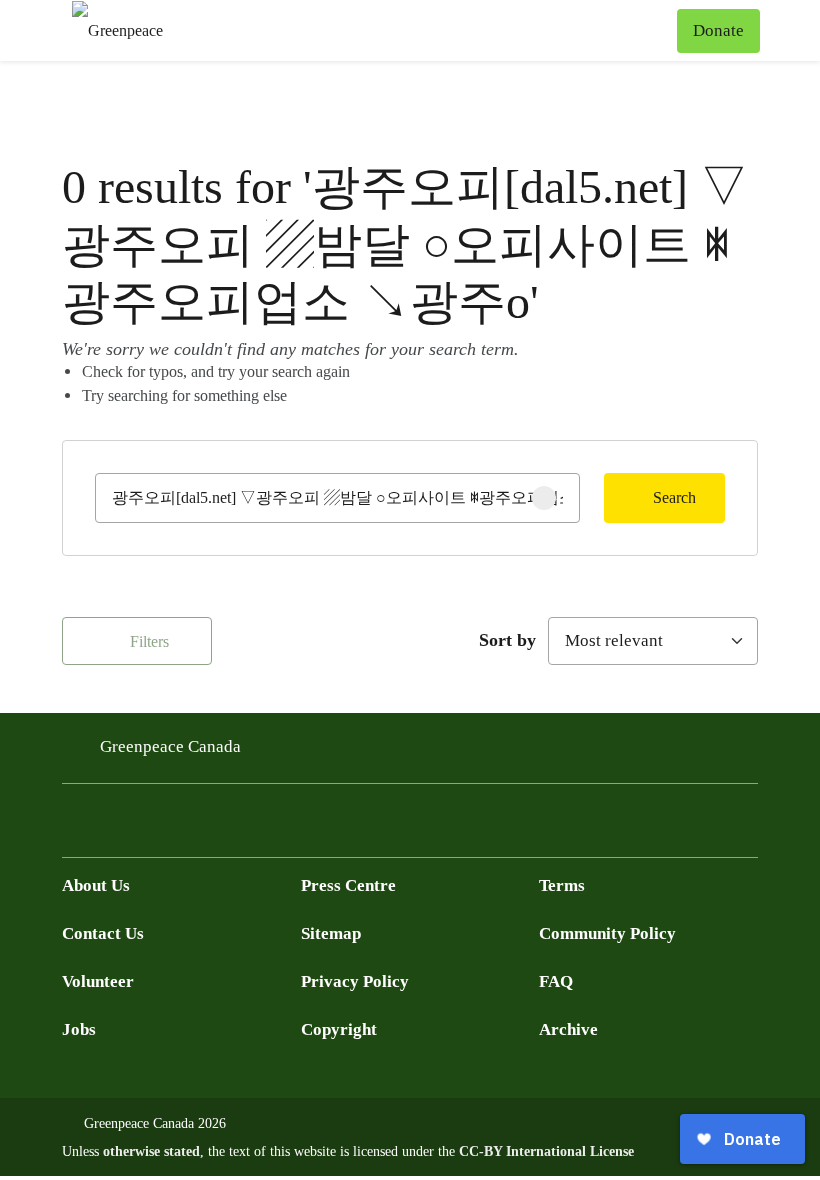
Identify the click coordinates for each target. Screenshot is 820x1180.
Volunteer (98, 981)
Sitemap (331, 933)
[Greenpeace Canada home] (117, 30)
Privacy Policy (355, 981)
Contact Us (103, 933)
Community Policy (607, 933)
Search (674, 497)
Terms (562, 885)
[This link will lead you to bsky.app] (234, 826)
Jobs (79, 1029)
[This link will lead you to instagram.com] (194, 826)
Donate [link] (718, 30)
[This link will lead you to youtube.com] (154, 826)
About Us (96, 885)
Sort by (507, 640)
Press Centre (348, 885)
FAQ (556, 981)
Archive (568, 1029)
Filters (147, 641)
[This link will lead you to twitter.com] (114, 826)
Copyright (339, 1029)
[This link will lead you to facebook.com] (74, 826)
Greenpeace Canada (170, 746)
